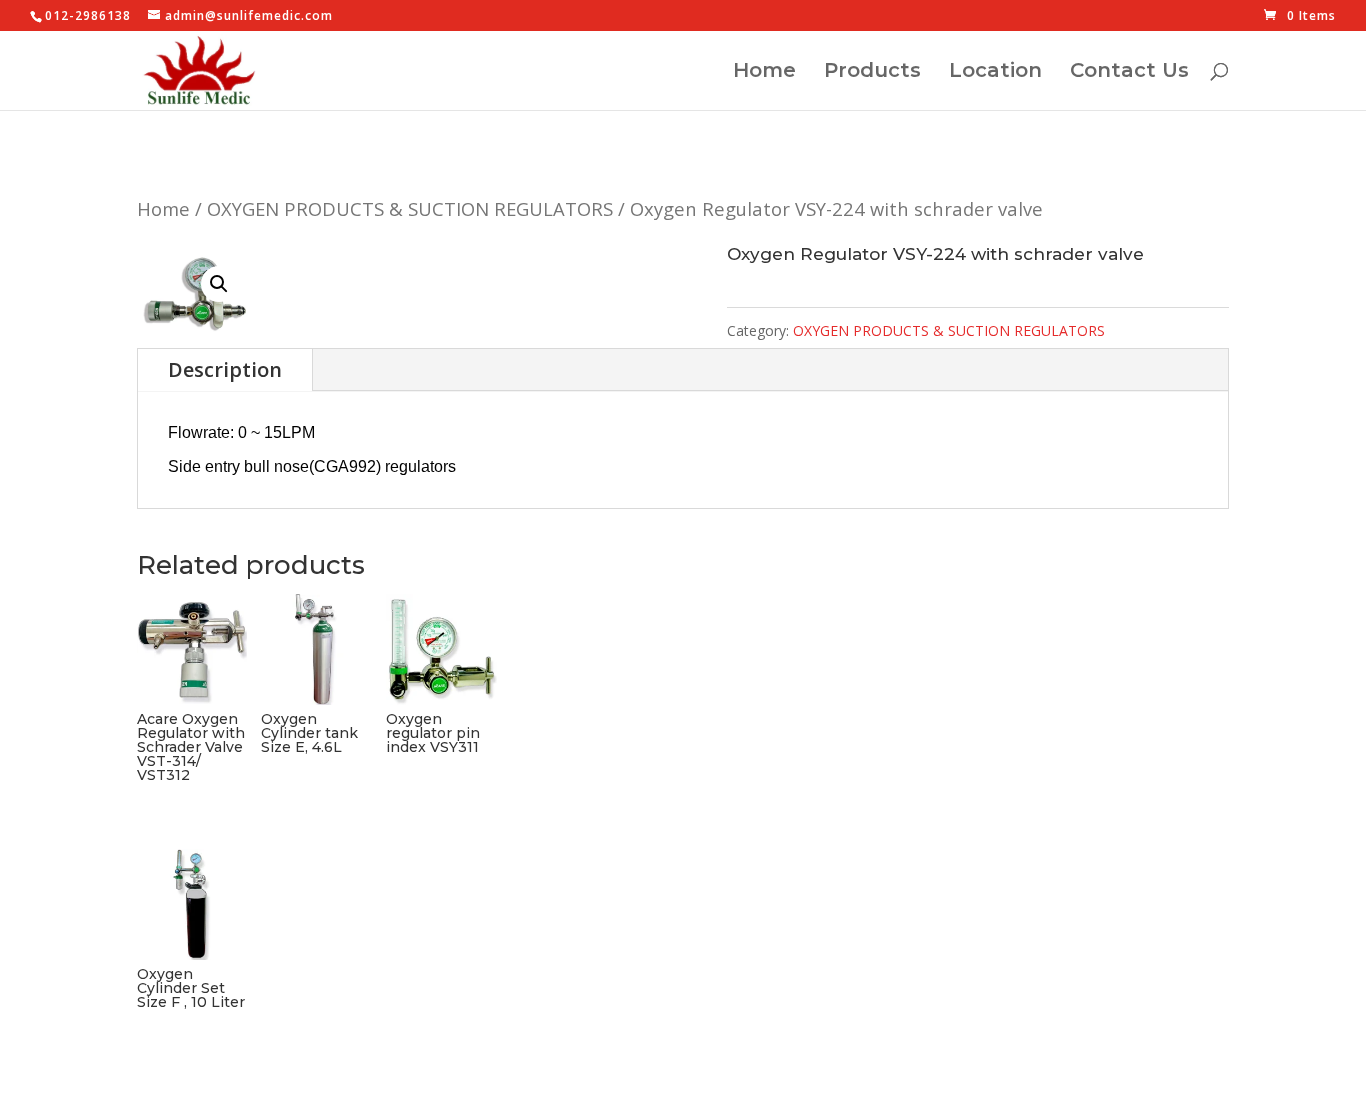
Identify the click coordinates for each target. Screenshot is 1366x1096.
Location (995, 72)
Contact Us (1129, 72)
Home (764, 72)
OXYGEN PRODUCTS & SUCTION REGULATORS (410, 208)
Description (225, 369)
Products (872, 72)
